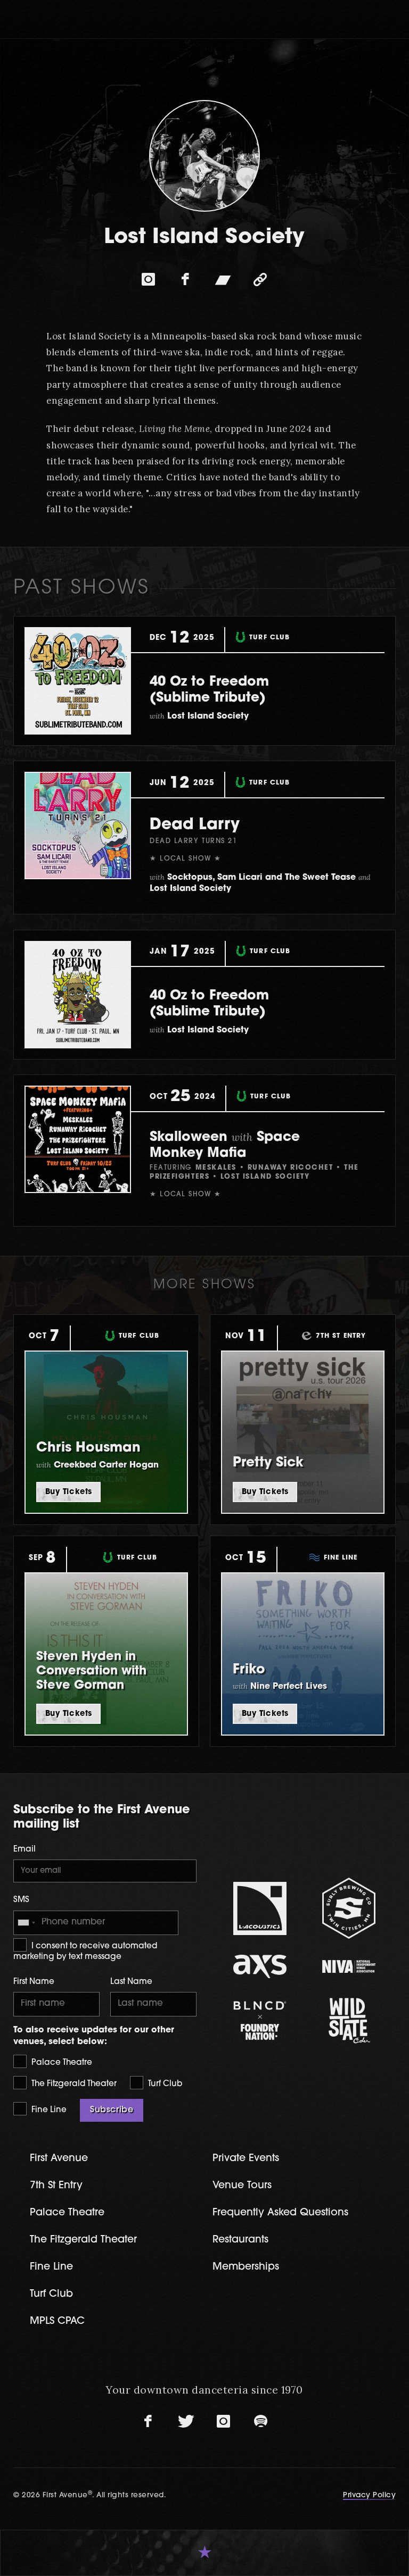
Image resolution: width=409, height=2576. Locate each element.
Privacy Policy (369, 2495)
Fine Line (48, 2110)
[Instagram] (149, 279)
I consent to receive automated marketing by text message (85, 1952)
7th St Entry (56, 2186)
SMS (21, 1900)
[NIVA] (349, 1966)
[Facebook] (186, 279)
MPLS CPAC (57, 2321)
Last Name (131, 1982)
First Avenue (59, 2159)
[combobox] (26, 1923)
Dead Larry (195, 825)
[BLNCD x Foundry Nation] (260, 2020)
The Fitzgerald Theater (73, 2084)
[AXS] (260, 1966)
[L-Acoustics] (260, 1908)
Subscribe (112, 2110)
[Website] (260, 279)
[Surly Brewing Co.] (349, 1908)
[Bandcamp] (223, 279)
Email (24, 1850)
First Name (34, 1982)
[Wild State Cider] (349, 2021)
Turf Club (164, 2084)
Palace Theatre (61, 2063)
